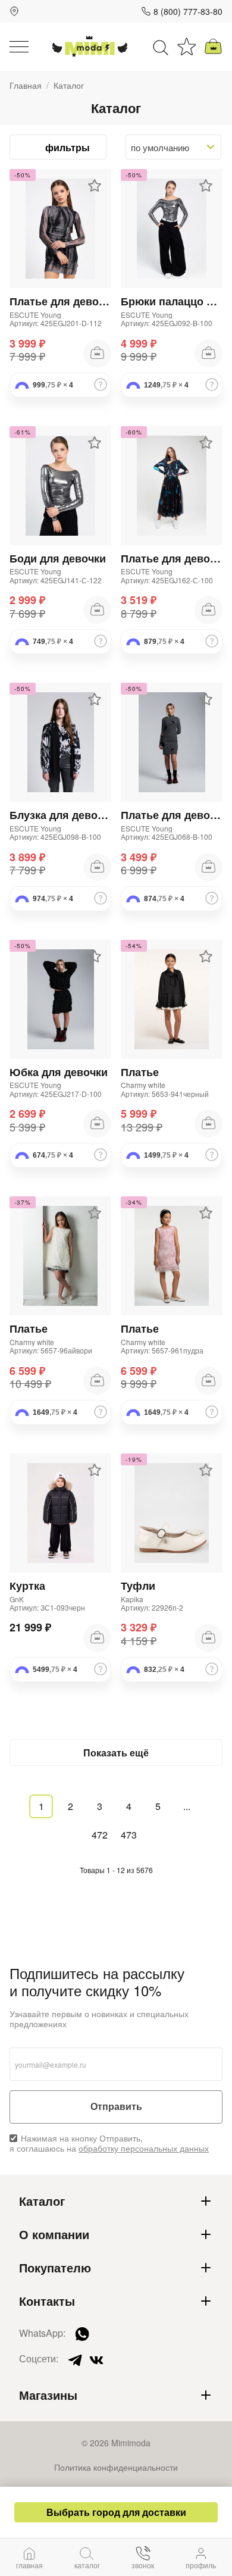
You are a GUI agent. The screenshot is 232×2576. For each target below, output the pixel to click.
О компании (54, 2234)
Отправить (116, 2107)
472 (100, 1835)
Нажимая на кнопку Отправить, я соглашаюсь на (109, 2143)
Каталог (42, 2201)
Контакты (47, 2301)
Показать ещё (116, 1753)
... (187, 1806)
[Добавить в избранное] (95, 186)
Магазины (48, 2395)
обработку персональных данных (144, 2148)
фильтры (68, 147)
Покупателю (55, 2268)
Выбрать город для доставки (116, 2512)
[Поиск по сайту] (161, 46)
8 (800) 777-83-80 (188, 11)
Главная (26, 85)
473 (129, 1835)
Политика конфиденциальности (116, 2467)
